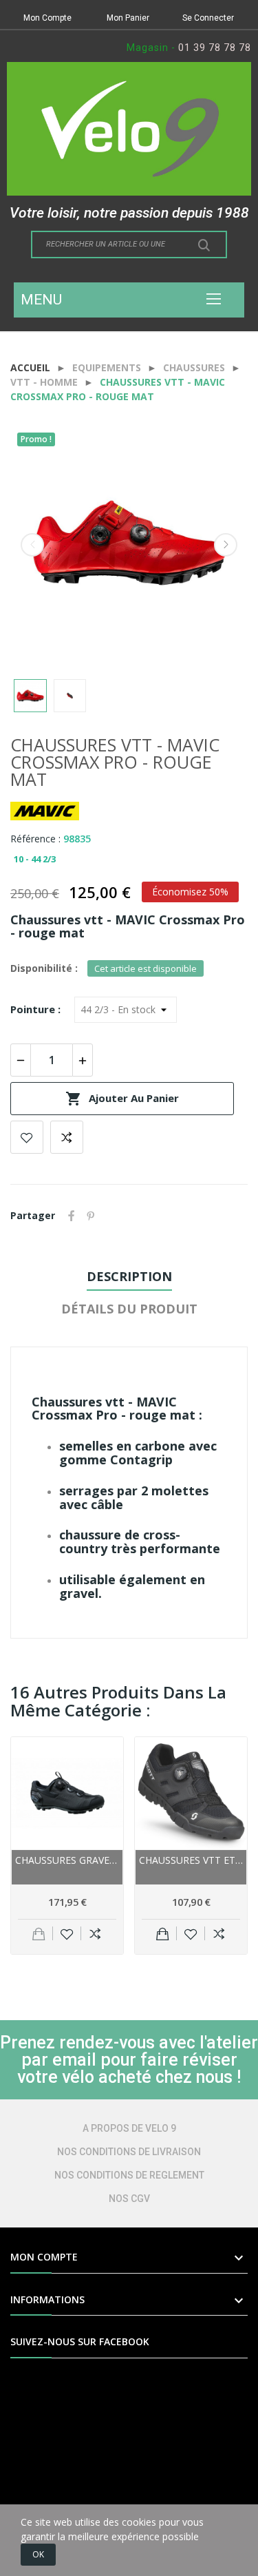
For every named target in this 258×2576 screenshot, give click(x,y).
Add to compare (67, 1137)
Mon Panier (128, 18)
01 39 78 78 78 (215, 48)
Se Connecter (208, 18)
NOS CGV (129, 2199)
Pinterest (91, 1216)
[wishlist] (67, 1933)
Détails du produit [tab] (129, 1309)
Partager (72, 1216)
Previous (32, 545)
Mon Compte (47, 18)
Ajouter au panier (122, 1099)
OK (38, 2554)
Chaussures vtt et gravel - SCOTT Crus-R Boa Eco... (191, 1860)
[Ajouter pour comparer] (95, 1933)
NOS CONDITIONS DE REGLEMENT (129, 2175)
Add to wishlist (27, 1137)
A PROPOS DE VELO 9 (129, 2128)
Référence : (35, 839)
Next (226, 545)
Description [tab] (129, 1276)
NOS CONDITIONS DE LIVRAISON (129, 2152)
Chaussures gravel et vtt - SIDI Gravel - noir (67, 1860)
